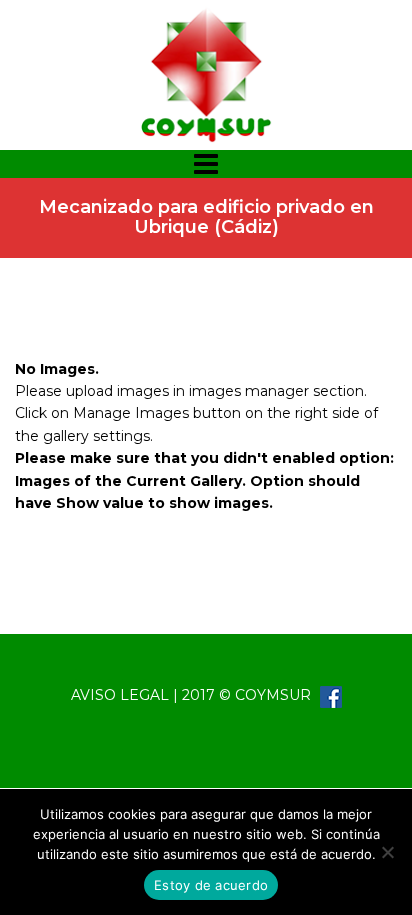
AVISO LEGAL (120, 695)
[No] (387, 852)
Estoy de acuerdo (211, 885)
